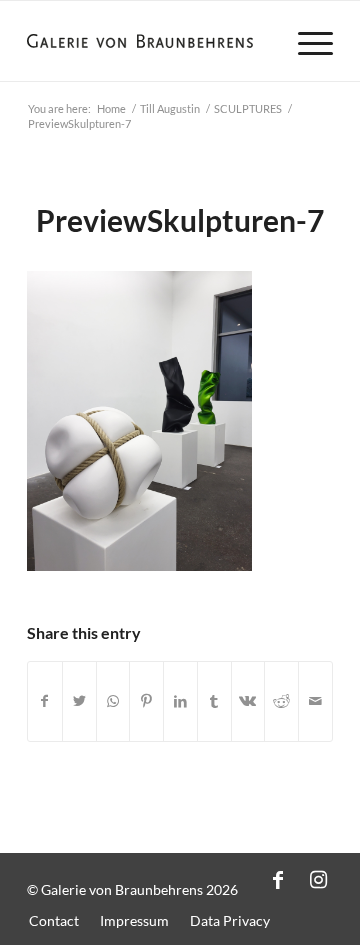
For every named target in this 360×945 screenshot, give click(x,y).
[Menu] (305, 41)
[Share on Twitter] (79, 701)
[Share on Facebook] (45, 701)
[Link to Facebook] (278, 879)
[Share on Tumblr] (214, 701)
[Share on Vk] (248, 701)
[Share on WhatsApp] (113, 701)
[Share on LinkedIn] (180, 701)
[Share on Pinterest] (146, 701)
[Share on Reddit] (281, 701)
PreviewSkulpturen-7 (180, 220)
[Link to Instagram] (318, 879)
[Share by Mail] (315, 701)
